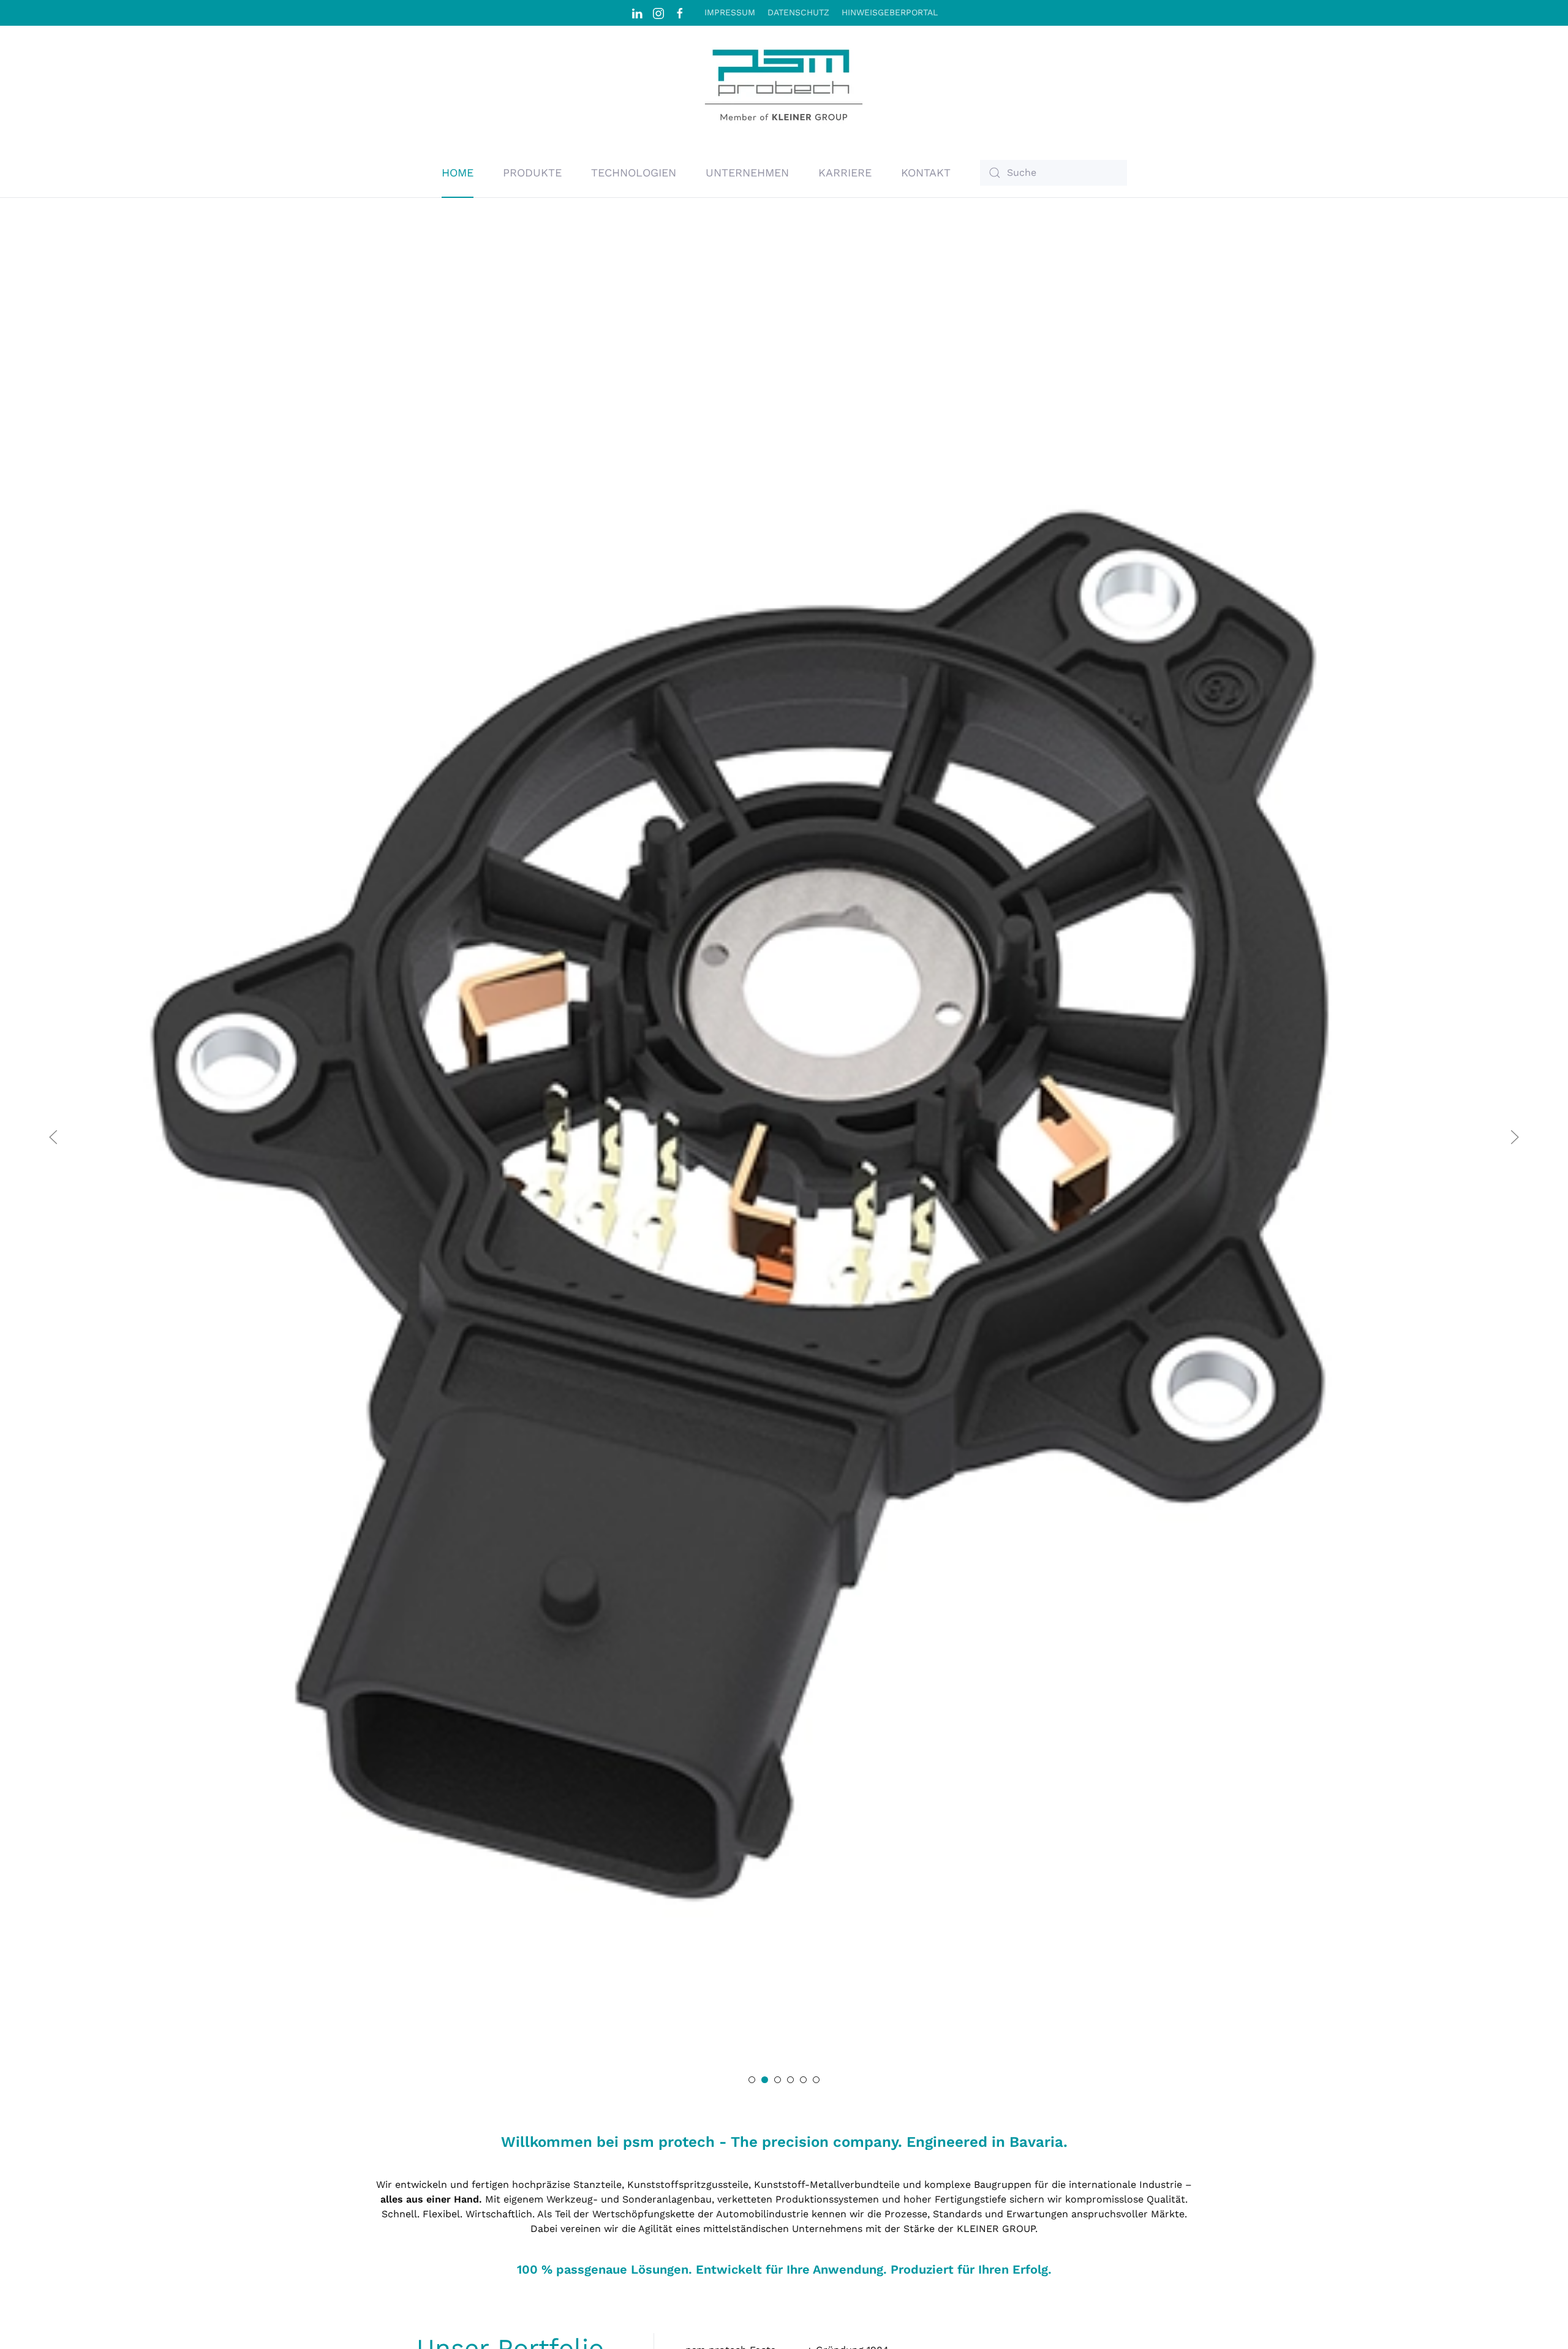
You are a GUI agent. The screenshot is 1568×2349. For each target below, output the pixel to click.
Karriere (845, 172)
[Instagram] (658, 12)
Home (458, 172)
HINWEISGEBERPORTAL (890, 12)
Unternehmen (747, 172)
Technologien (634, 172)
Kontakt (926, 172)
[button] (53, 1137)
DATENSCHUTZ (798, 12)
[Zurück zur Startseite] (784, 87)
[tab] (752, 2080)
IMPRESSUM (730, 12)
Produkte (532, 172)
